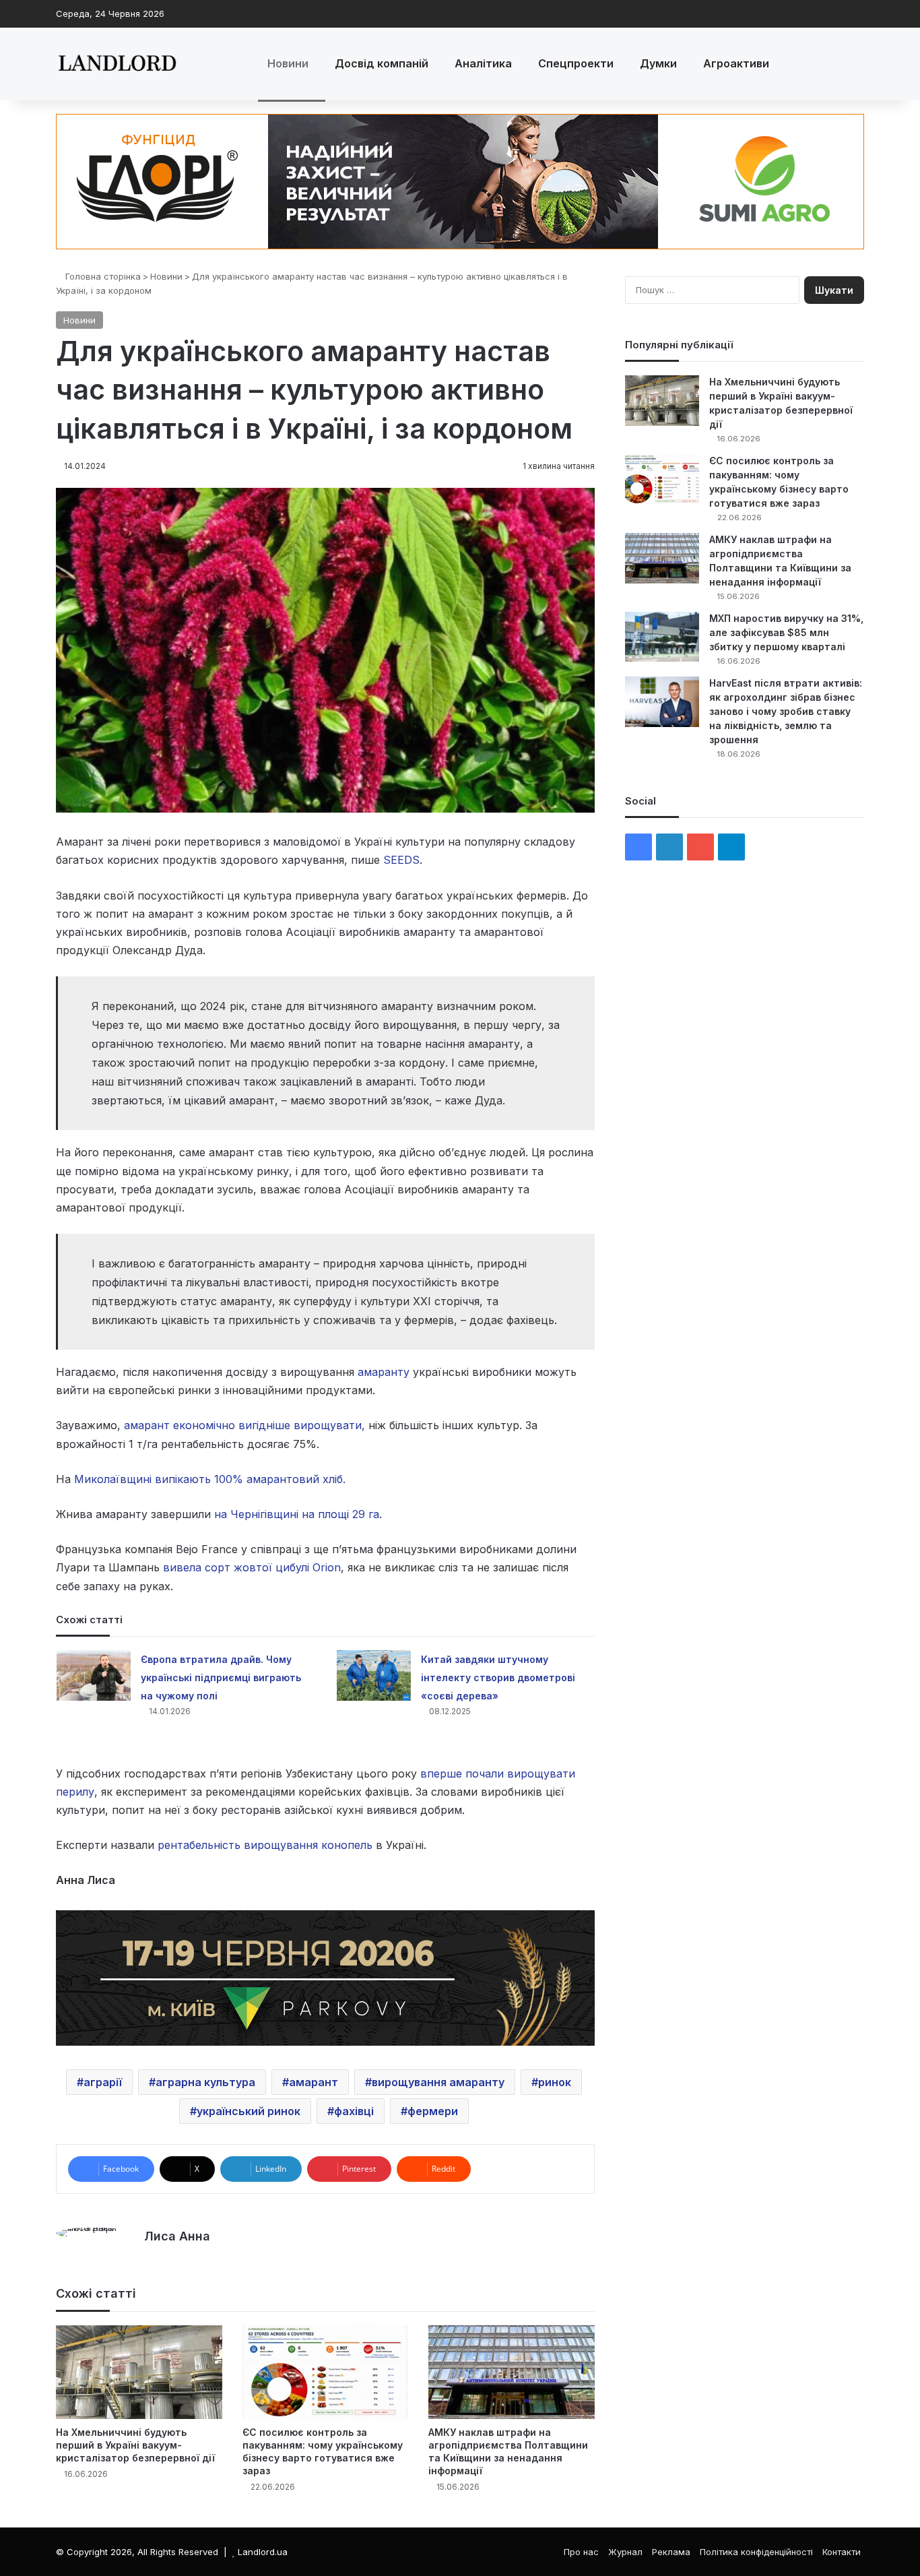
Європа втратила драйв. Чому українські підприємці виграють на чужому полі (221, 1677)
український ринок (249, 2111)
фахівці (354, 2111)
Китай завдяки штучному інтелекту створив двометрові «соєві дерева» (498, 1677)
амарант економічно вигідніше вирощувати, (244, 1425)
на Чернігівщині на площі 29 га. (296, 1514)
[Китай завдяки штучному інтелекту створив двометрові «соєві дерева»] (374, 1675)
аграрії (103, 2082)
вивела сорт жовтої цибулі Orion (252, 1567)
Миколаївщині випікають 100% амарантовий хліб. (210, 1479)
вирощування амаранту (438, 2082)
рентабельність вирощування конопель (265, 1845)
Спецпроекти (576, 63)
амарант (314, 2082)
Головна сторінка (102, 276)
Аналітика (483, 63)
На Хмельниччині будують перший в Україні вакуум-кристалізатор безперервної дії (135, 2445)
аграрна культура (205, 2082)
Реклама (671, 2552)
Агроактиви (736, 63)
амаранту (384, 1372)
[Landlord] (117, 64)
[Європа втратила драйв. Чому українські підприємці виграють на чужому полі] (94, 1675)
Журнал (625, 2552)
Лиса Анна (177, 2236)
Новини (288, 63)
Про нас (581, 2552)
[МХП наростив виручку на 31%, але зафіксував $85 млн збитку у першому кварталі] (662, 637)
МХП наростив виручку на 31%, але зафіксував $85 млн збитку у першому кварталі (786, 632)
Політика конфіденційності (756, 2552)
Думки (658, 63)
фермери (433, 2111)
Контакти (842, 2552)
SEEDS (401, 860)
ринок (555, 2082)
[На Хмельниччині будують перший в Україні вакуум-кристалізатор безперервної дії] (139, 2372)
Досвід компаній (382, 63)
